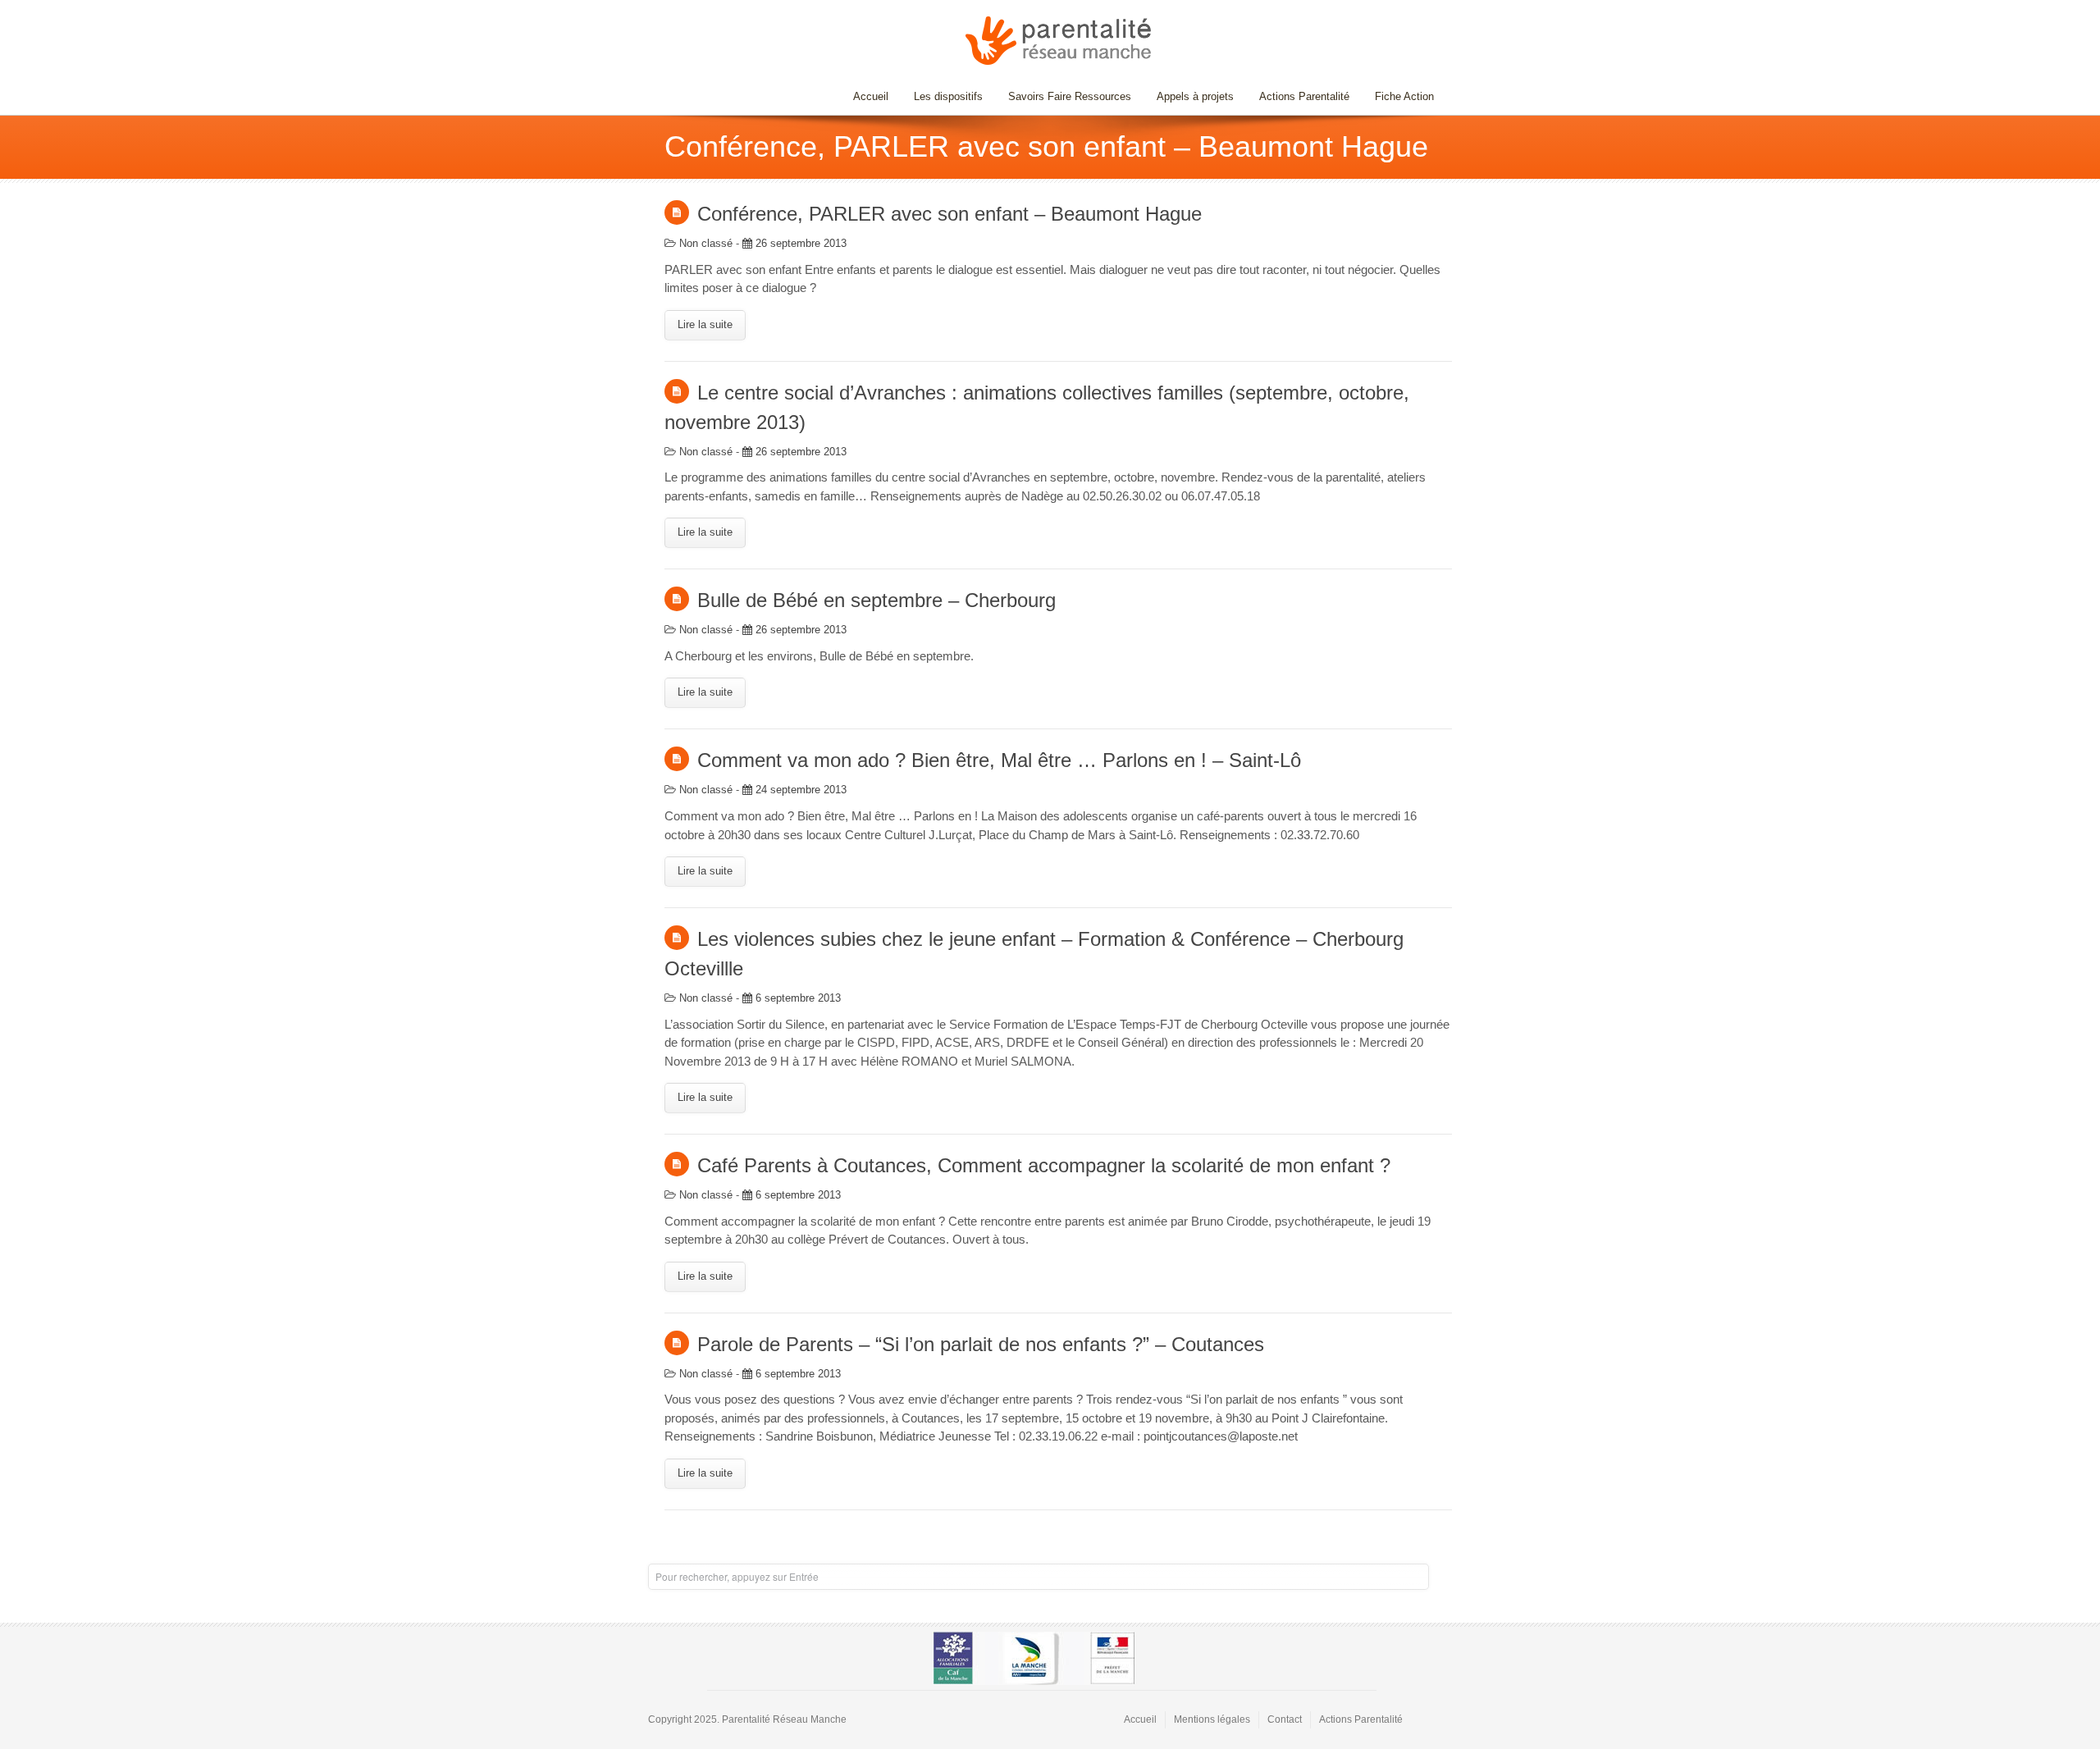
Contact (1285, 1719)
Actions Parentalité (1304, 96)
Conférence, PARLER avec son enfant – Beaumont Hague (950, 214)
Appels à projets (1195, 96)
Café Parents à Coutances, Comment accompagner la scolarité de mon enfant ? (1044, 1165)
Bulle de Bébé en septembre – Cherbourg (877, 600)
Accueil (871, 96)
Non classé (706, 243)
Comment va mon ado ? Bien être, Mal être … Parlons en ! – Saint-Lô (999, 760)
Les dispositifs (942, 96)
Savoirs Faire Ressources (1064, 96)
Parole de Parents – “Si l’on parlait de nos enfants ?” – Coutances (981, 1344)
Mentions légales (1212, 1719)
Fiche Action (1404, 96)
